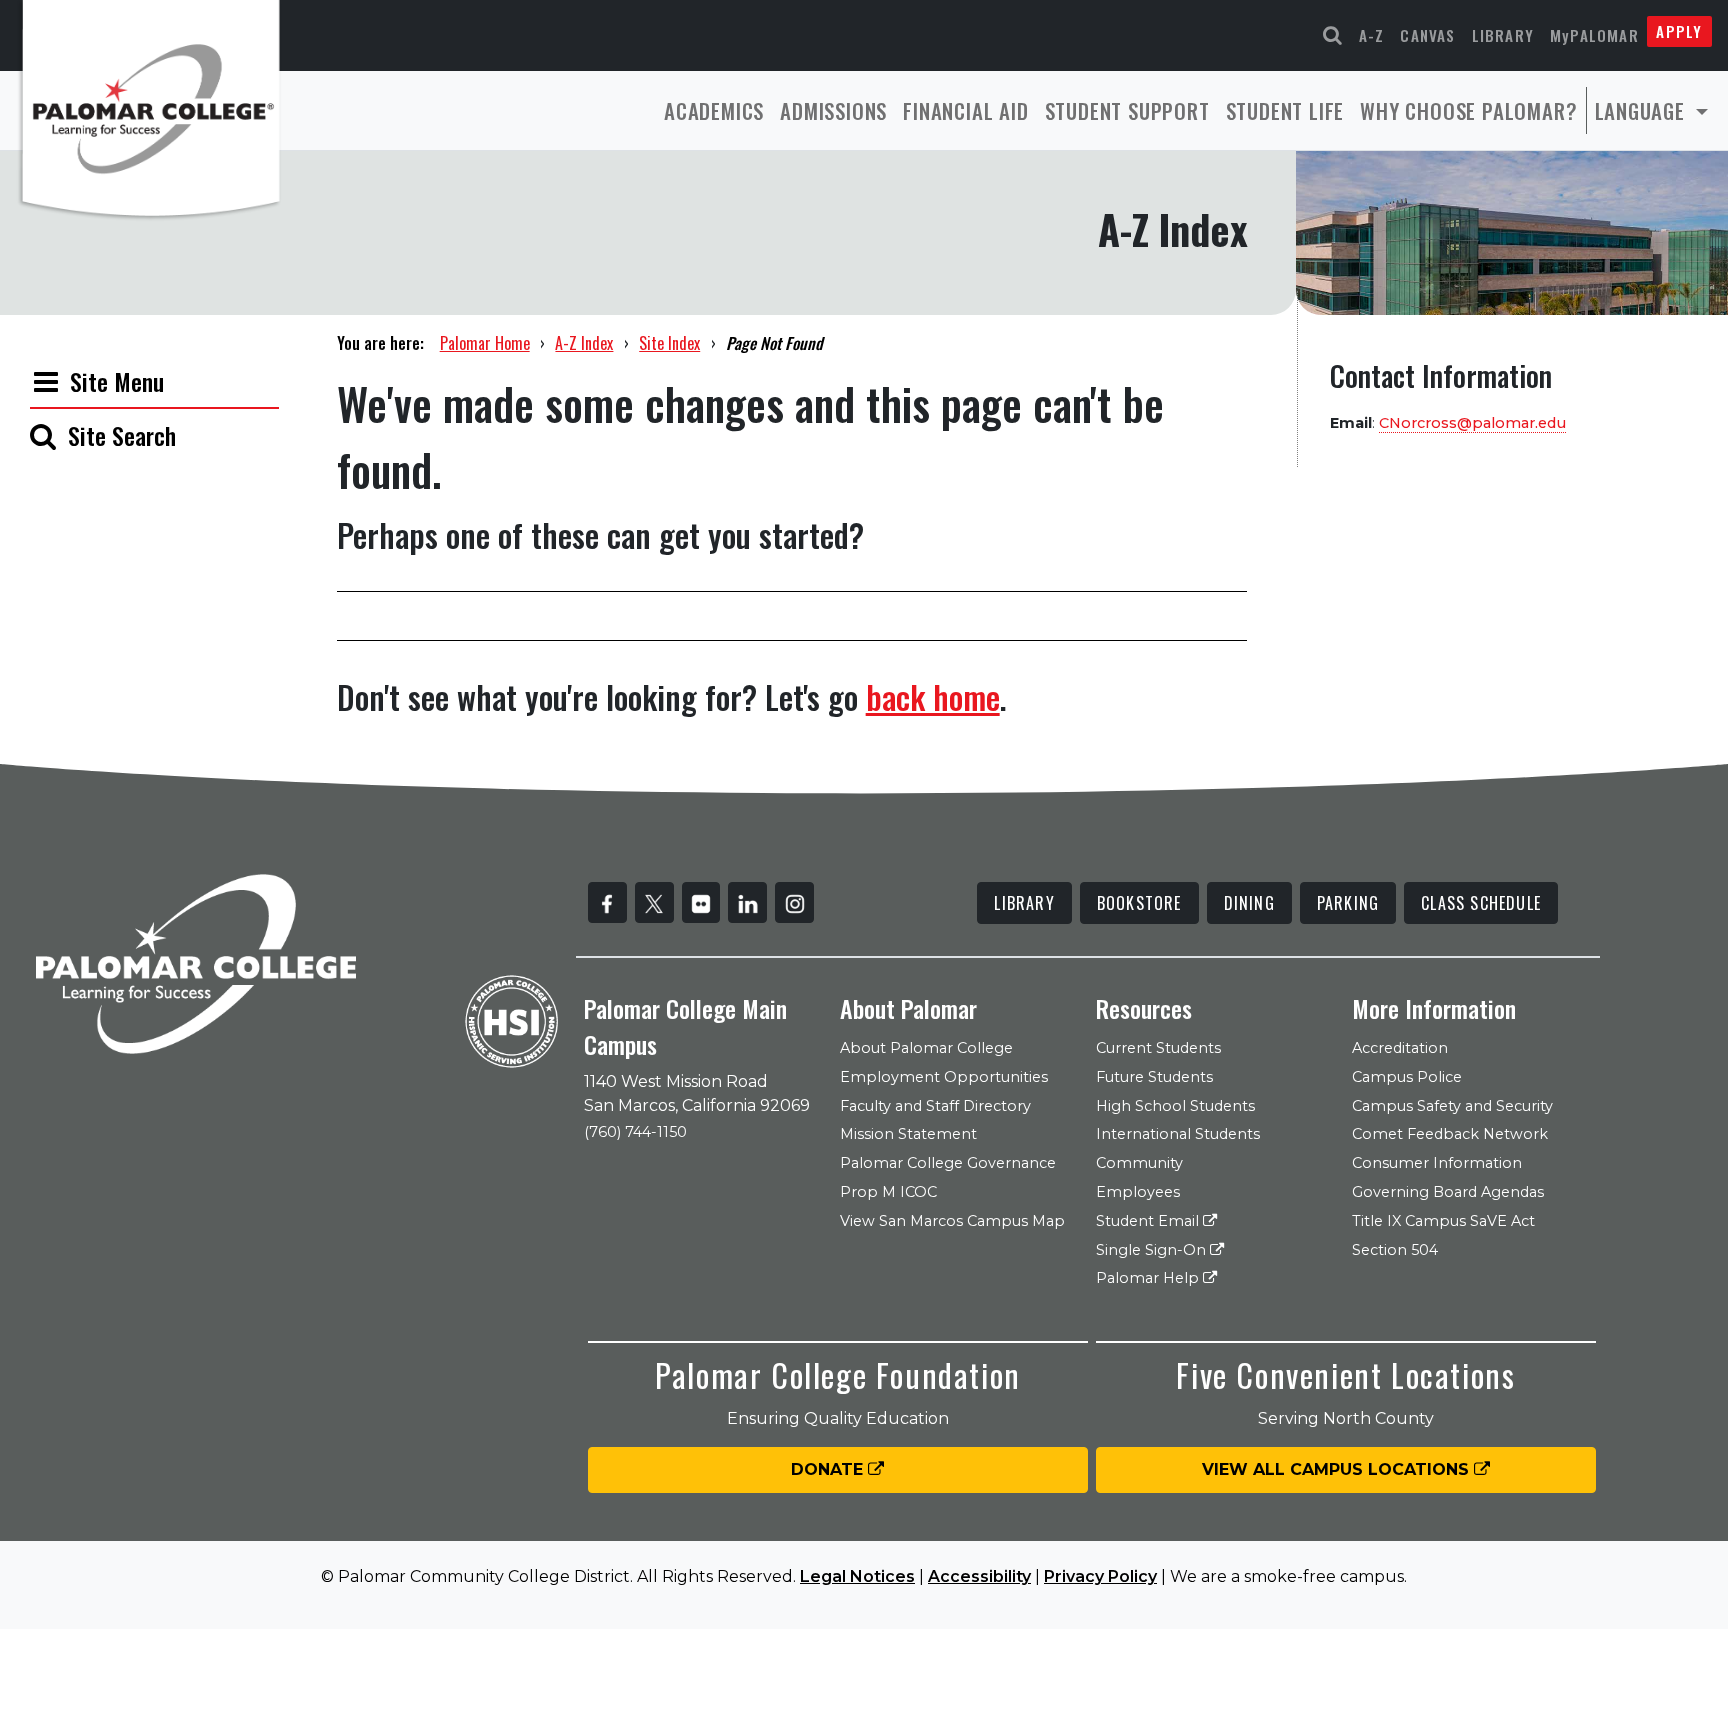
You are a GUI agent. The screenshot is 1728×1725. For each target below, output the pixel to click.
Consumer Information (1437, 1163)
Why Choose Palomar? (1468, 110)
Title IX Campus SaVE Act (1443, 1221)
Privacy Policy (1100, 1576)
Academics (714, 110)
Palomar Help (1149, 1278)
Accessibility (979, 1576)
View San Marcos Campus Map (952, 1221)
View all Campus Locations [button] (1338, 1469)
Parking (1348, 903)
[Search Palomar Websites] (1333, 35)
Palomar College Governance (948, 1163)
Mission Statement (908, 1134)
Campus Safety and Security (1452, 1106)
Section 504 (1395, 1250)
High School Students (1175, 1106)
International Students (1178, 1134)
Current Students (1158, 1048)
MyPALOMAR (1594, 35)
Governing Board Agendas (1448, 1192)
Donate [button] (829, 1469)
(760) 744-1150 (635, 1132)
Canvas (1427, 35)
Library (1503, 35)
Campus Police (1407, 1077)
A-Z (1372, 35)
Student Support (1127, 110)
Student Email (1149, 1221)
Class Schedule (1481, 903)
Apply (1679, 31)
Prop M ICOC (888, 1192)
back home (933, 696)
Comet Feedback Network (1450, 1134)
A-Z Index (584, 343)
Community (1139, 1163)
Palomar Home (485, 343)
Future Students (1154, 1077)
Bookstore (1139, 903)
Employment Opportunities (944, 1077)
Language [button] (1643, 110)
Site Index (669, 343)
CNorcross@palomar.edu (1472, 423)
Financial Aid (965, 110)
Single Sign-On (1153, 1250)
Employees (1138, 1192)
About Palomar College (926, 1048)
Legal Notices (857, 1576)
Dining (1249, 903)
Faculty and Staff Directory (935, 1106)
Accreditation (1400, 1048)
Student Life (1285, 110)
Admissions (833, 110)
